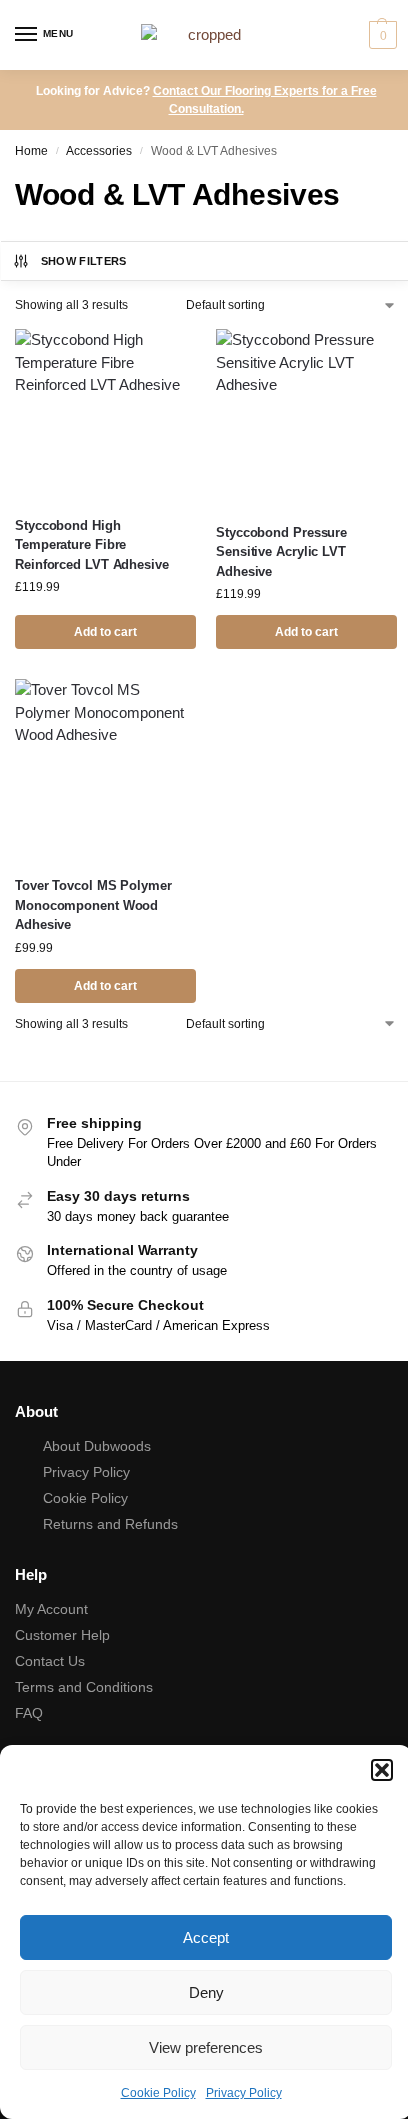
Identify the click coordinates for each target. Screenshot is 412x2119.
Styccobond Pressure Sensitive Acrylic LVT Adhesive (281, 552)
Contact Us (50, 1661)
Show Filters (84, 261)
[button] (382, 1770)
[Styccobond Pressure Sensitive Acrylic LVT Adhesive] (306, 418)
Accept (206, 1937)
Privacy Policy (244, 2093)
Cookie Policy (158, 2093)
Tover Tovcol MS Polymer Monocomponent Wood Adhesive (93, 905)
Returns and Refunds (110, 1524)
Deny (206, 1992)
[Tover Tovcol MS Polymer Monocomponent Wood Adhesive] (105, 769)
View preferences (206, 2047)
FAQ (29, 1713)
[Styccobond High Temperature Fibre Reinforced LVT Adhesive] (105, 414)
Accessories (99, 151)
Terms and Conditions (84, 1687)
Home (31, 151)
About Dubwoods (97, 1446)
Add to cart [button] (105, 632)
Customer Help (62, 1635)
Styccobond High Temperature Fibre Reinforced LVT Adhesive (92, 545)
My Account (51, 1609)
